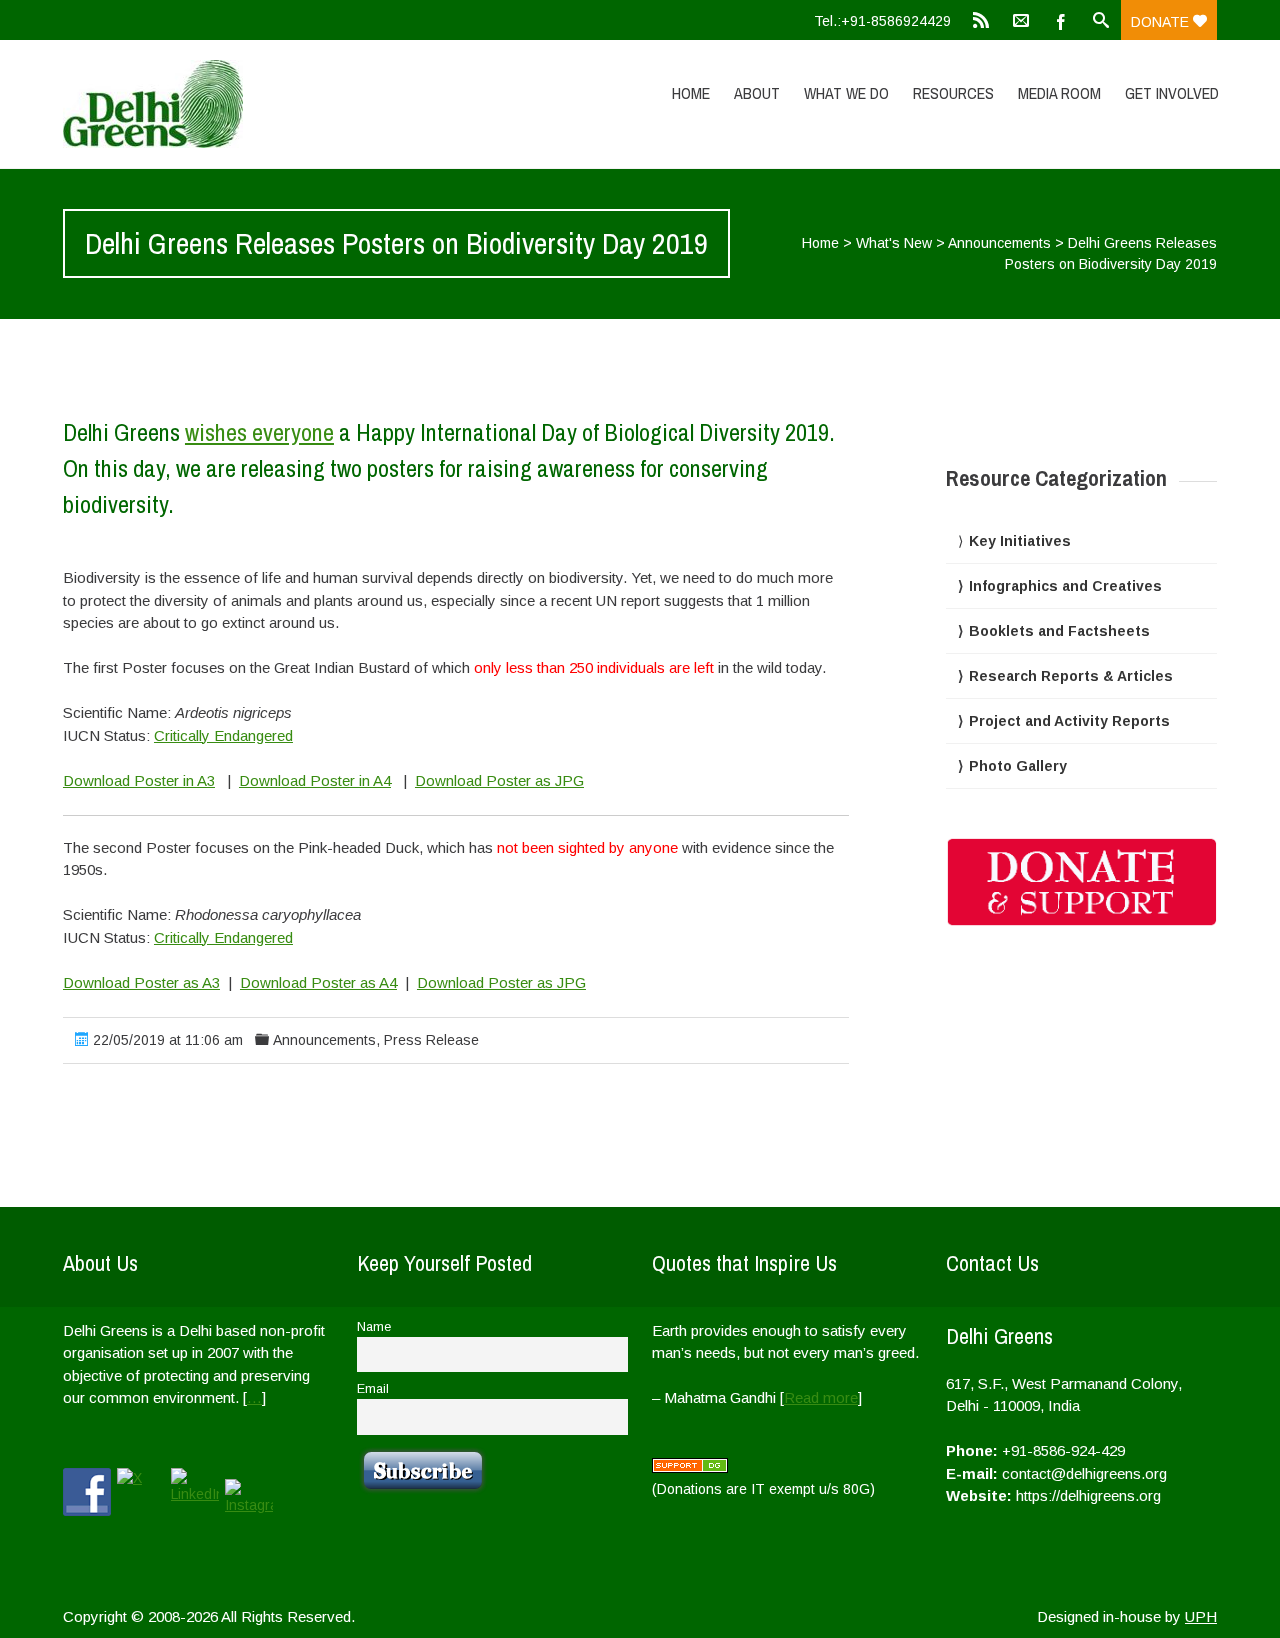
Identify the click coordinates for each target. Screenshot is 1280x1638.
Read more (821, 1397)
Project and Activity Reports (1069, 721)
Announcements (999, 243)
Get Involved (1172, 93)
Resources (953, 93)
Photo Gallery (1018, 766)
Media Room (1059, 93)
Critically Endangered (223, 735)
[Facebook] (1061, 20)
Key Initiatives (1020, 541)
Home (691, 93)
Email (373, 1389)
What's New (894, 243)
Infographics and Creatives (1065, 586)
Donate (1162, 22)
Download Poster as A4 (318, 982)
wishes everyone (259, 432)
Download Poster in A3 (139, 780)
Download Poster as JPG (499, 780)
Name (374, 1327)
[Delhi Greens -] (235, 104)
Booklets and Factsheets (1059, 631)
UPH (1201, 1616)
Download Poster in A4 (315, 780)
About (757, 93)
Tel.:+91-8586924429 (882, 21)
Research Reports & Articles (1071, 676)
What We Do (846, 93)
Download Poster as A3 (141, 982)
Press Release (431, 1040)
